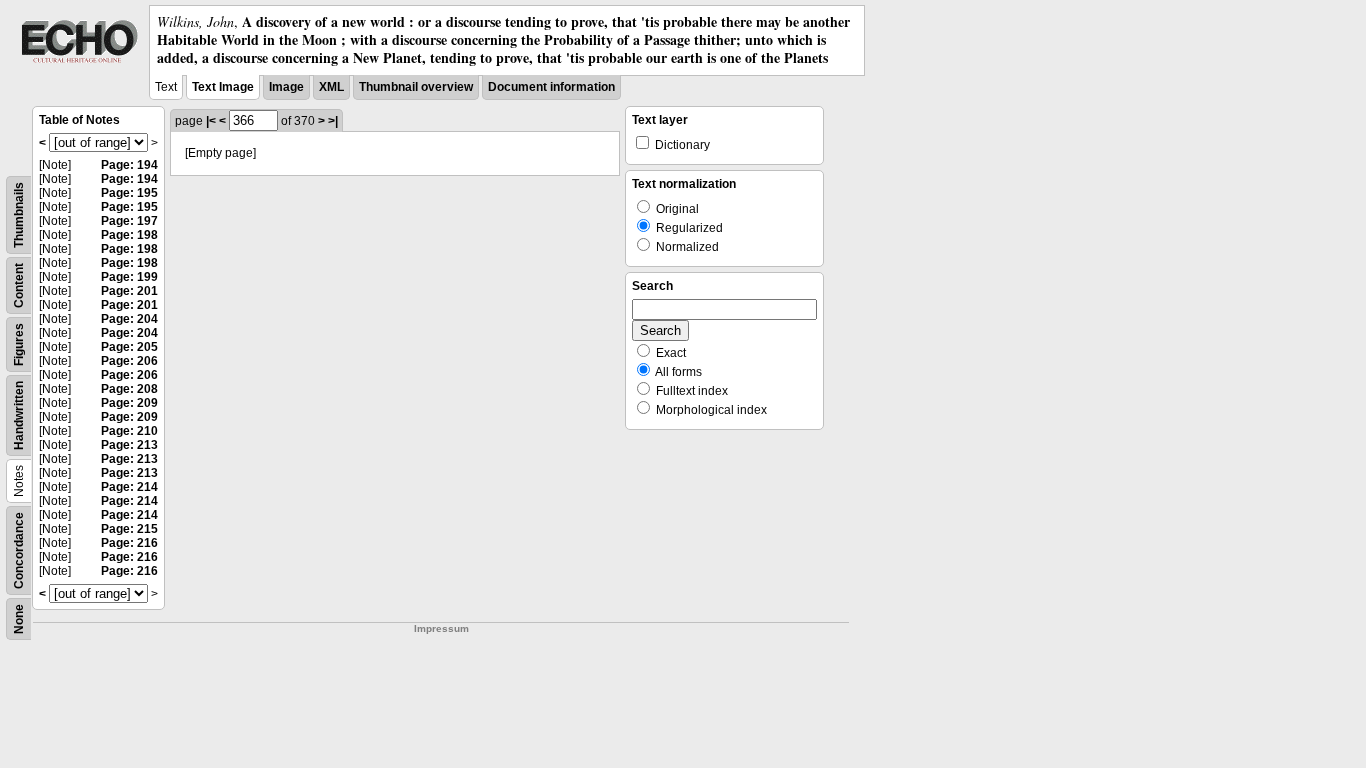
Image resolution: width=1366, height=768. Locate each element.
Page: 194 (129, 165)
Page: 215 (129, 529)
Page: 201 (129, 291)
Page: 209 (129, 403)
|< (211, 121)
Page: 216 (129, 543)
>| (333, 121)
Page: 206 (129, 361)
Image (286, 87)
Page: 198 (129, 235)
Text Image (223, 87)
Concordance (19, 550)
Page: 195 (129, 193)
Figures (19, 344)
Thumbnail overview (416, 87)
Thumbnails (19, 215)
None (19, 619)
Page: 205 (129, 347)
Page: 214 (129, 487)
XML (331, 87)
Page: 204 (129, 319)
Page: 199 (129, 277)
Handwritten (19, 415)
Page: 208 (129, 389)
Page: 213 (129, 445)
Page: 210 (129, 431)
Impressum (441, 628)
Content (19, 285)
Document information (551, 87)
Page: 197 (129, 221)
